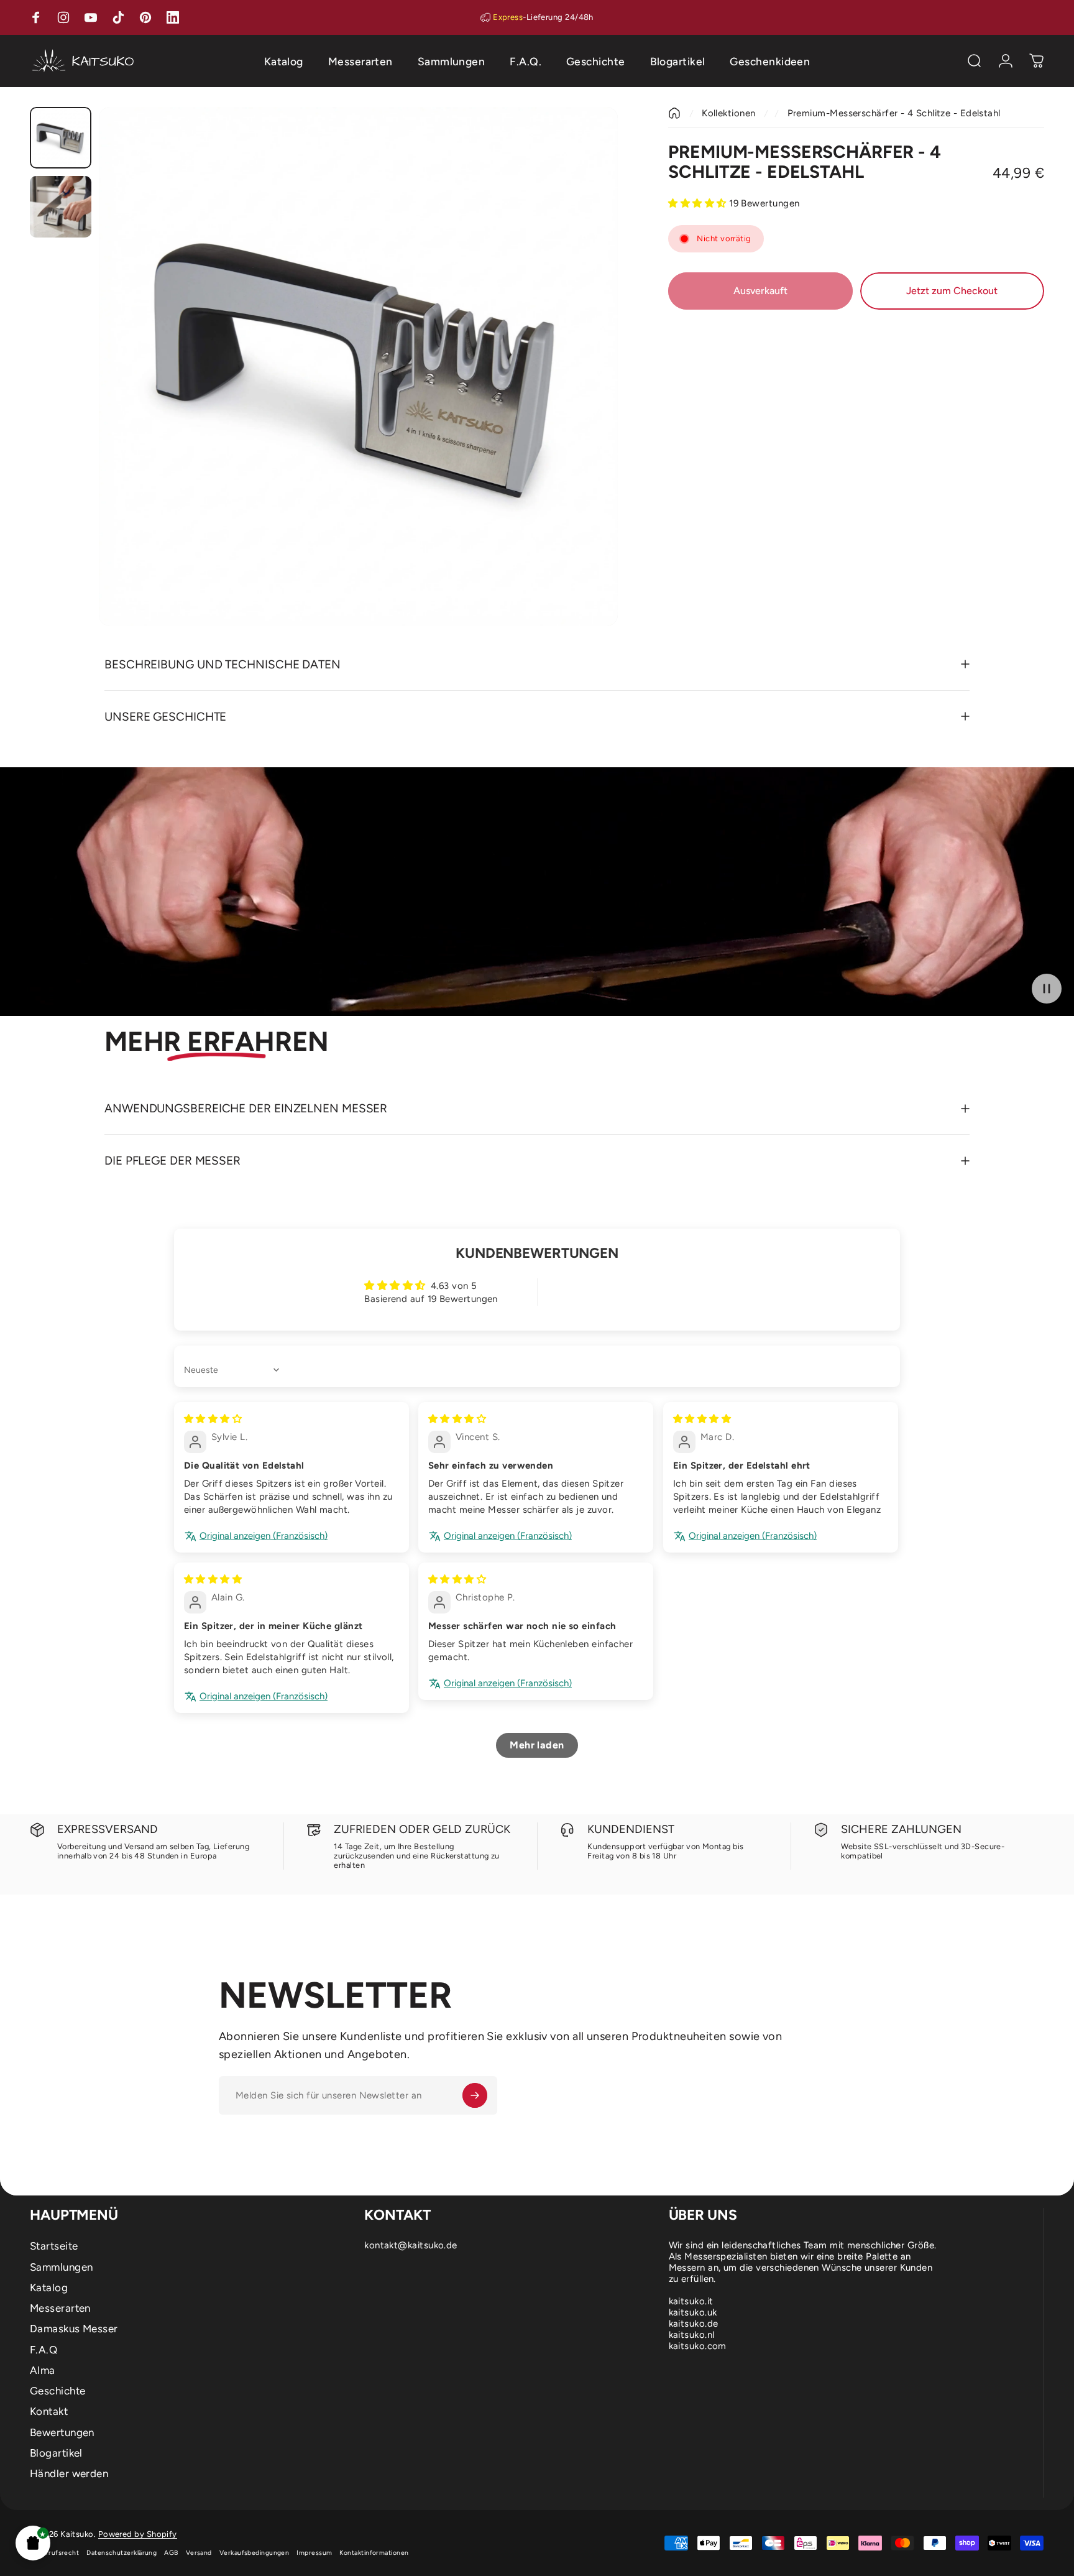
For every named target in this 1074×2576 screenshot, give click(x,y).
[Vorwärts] (585, 394)
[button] (33, 2543)
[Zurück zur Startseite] (674, 113)
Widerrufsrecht (54, 2553)
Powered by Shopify (138, 2534)
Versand (199, 2553)
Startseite (54, 2246)
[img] (213, 1419)
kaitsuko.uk (693, 2312)
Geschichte (58, 2391)
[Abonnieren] (475, 2095)
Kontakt (49, 2411)
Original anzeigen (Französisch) (264, 1536)
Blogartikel (56, 2453)
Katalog (49, 2287)
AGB (171, 2553)
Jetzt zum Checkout (952, 291)
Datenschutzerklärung (122, 2553)
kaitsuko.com (698, 2346)
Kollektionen (728, 113)
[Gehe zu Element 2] (61, 207)
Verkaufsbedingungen (255, 2553)
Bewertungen (62, 2432)
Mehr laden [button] (537, 1745)
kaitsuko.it (691, 2301)
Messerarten (60, 2308)
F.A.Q (44, 2350)
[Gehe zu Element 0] (61, 138)
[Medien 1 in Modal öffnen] (358, 367)
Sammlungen (62, 2267)
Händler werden (69, 2473)
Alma (43, 2370)
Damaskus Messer (74, 2329)
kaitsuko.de (694, 2324)
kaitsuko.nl (692, 2335)
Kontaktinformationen (374, 2553)
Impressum (314, 2553)
